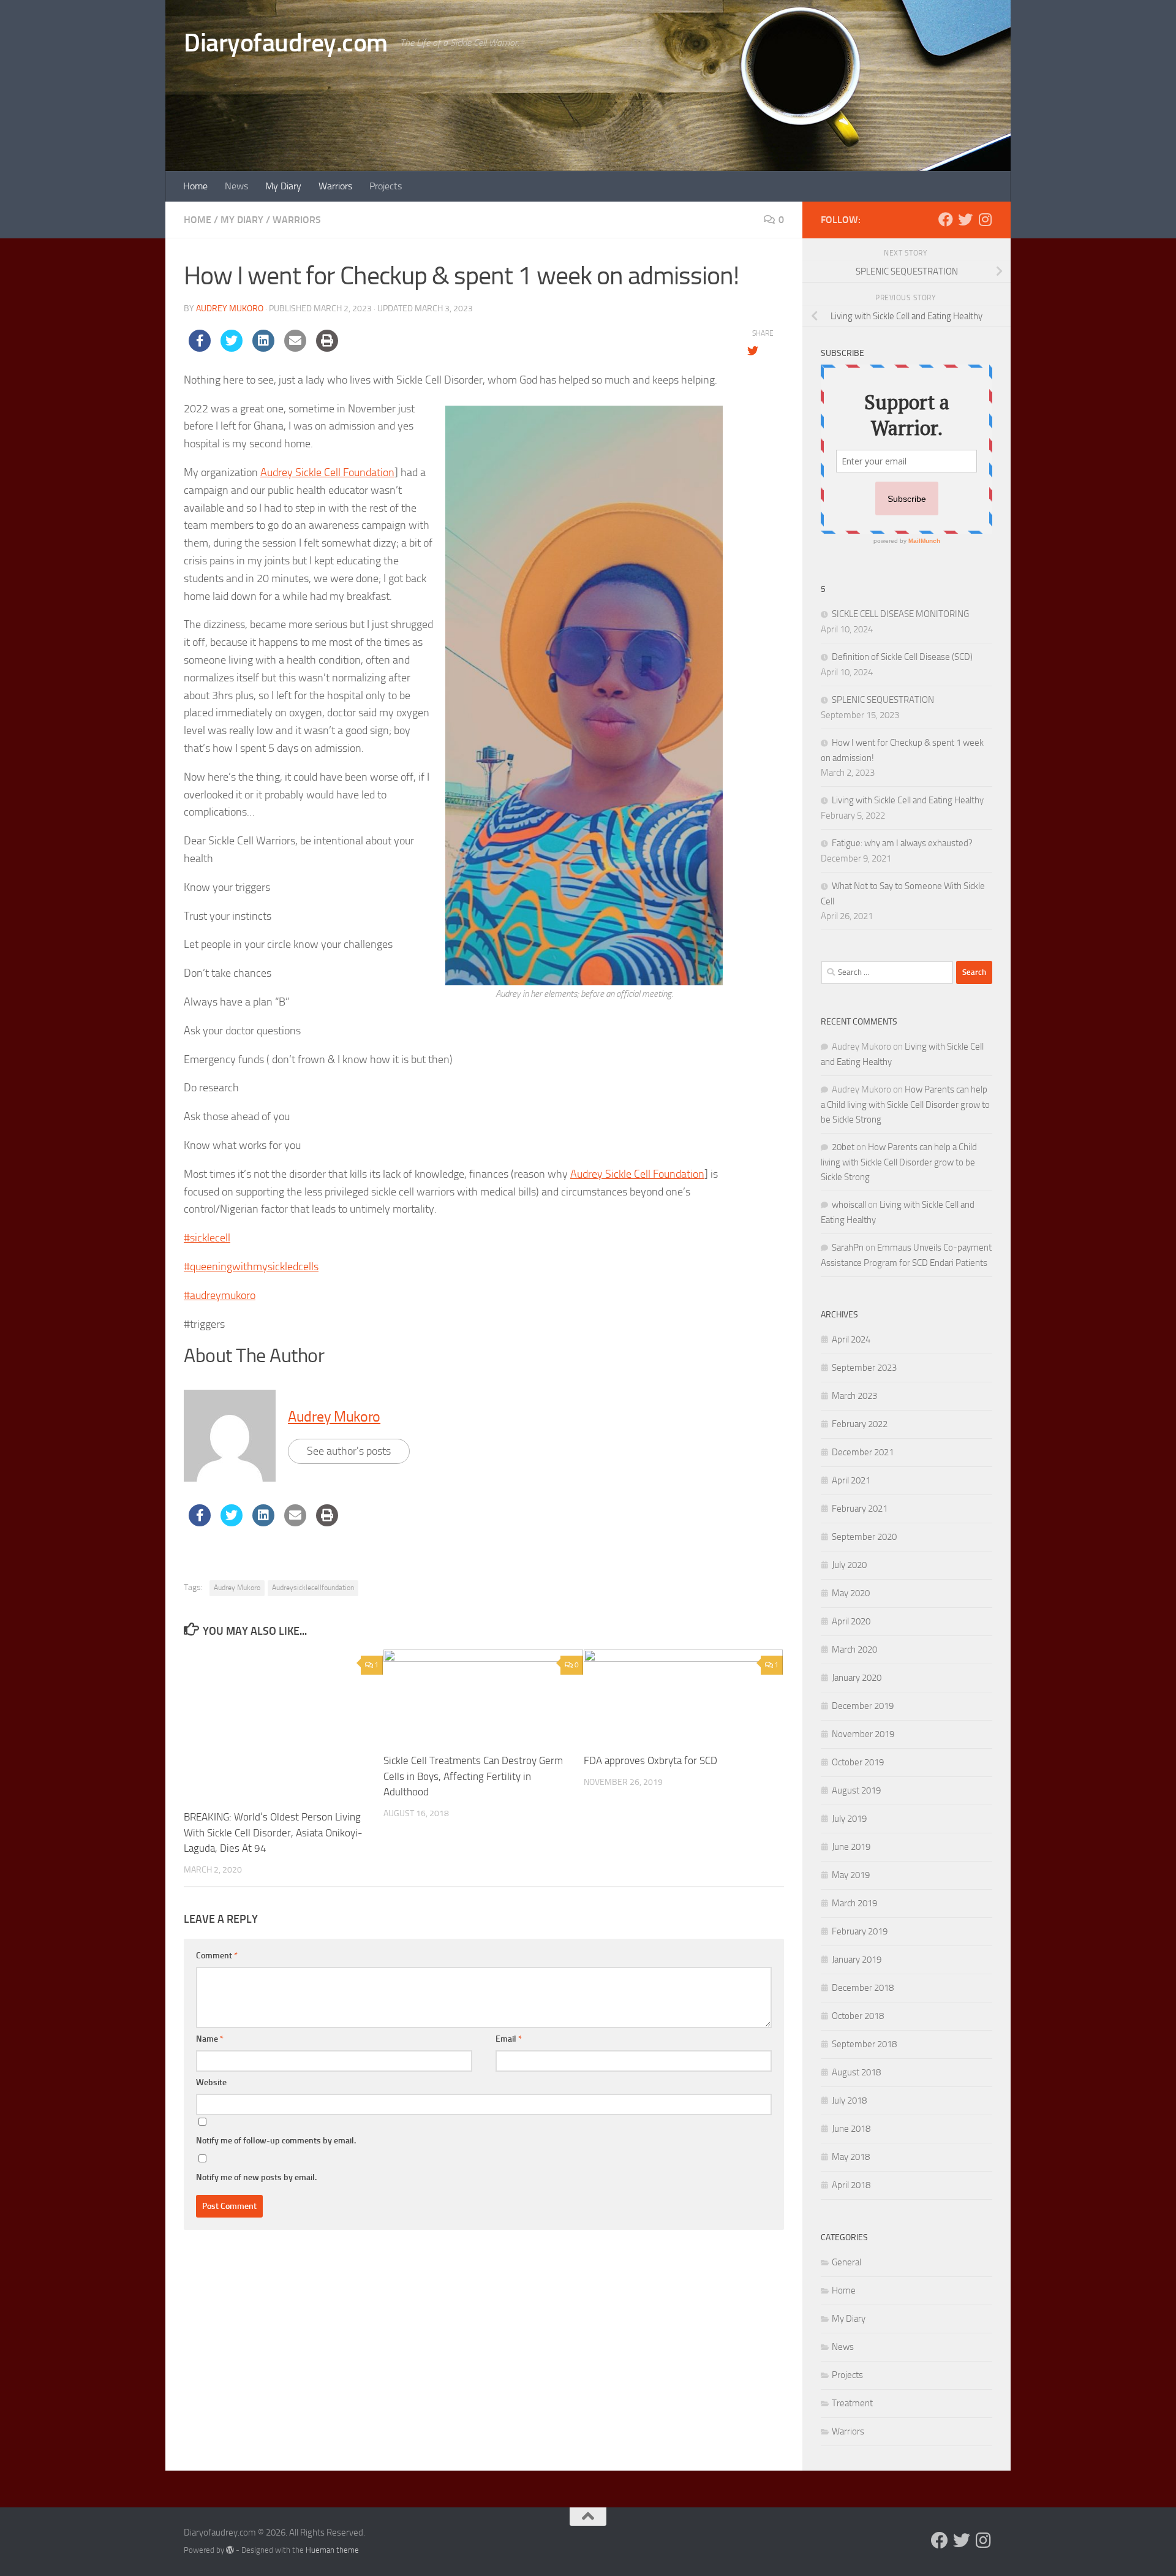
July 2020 (849, 1565)
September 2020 (864, 1537)
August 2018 (856, 2072)
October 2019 (858, 1762)
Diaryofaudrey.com (286, 43)
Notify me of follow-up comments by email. (276, 2141)
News (236, 186)
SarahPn (848, 1248)
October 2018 (858, 2016)
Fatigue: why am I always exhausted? (902, 843)
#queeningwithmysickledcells (251, 1267)
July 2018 (849, 2101)
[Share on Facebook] (200, 348)
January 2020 (857, 1678)
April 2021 (851, 1480)
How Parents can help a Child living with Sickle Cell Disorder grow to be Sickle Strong (905, 1104)
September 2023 (864, 1368)
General (846, 2262)
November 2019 (863, 1734)
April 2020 (851, 1621)
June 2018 (851, 2129)
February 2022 (860, 1424)
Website (211, 2082)
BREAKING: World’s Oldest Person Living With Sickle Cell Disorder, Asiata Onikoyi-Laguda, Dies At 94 (273, 1832)
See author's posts (349, 1451)
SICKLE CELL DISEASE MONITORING (900, 614)
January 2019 (857, 1960)
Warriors (335, 186)
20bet (843, 1147)
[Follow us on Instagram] (985, 219)
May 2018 (851, 2157)
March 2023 (854, 1396)
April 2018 (851, 2185)
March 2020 (854, 1650)
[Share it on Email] (295, 348)
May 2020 (851, 1593)
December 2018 (863, 1988)
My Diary (283, 186)
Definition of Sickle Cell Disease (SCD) (902, 657)
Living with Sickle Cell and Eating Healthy (908, 800)
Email (509, 2039)
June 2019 (851, 1847)
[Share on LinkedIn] (263, 348)
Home (195, 186)
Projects (386, 186)
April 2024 (851, 1339)
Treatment (852, 2403)
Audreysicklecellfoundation (313, 1588)
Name (210, 2039)
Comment (217, 1956)
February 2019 (860, 1931)
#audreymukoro (220, 1295)
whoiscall (849, 1205)
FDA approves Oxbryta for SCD (650, 1760)
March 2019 (854, 1903)
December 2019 (863, 1706)
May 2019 (851, 1875)
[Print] (327, 348)
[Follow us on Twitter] (965, 219)
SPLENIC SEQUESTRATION (883, 700)
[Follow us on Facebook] (946, 219)
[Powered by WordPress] (230, 2550)
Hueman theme (332, 2550)
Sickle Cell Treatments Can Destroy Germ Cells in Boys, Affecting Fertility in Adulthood (473, 1776)
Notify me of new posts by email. (256, 2177)
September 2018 (864, 2044)
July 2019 (849, 1819)
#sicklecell (207, 1238)
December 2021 (863, 1452)
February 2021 (860, 1509)
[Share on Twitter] (232, 348)
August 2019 (856, 1790)
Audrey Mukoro (230, 309)
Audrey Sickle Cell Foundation (327, 472)
